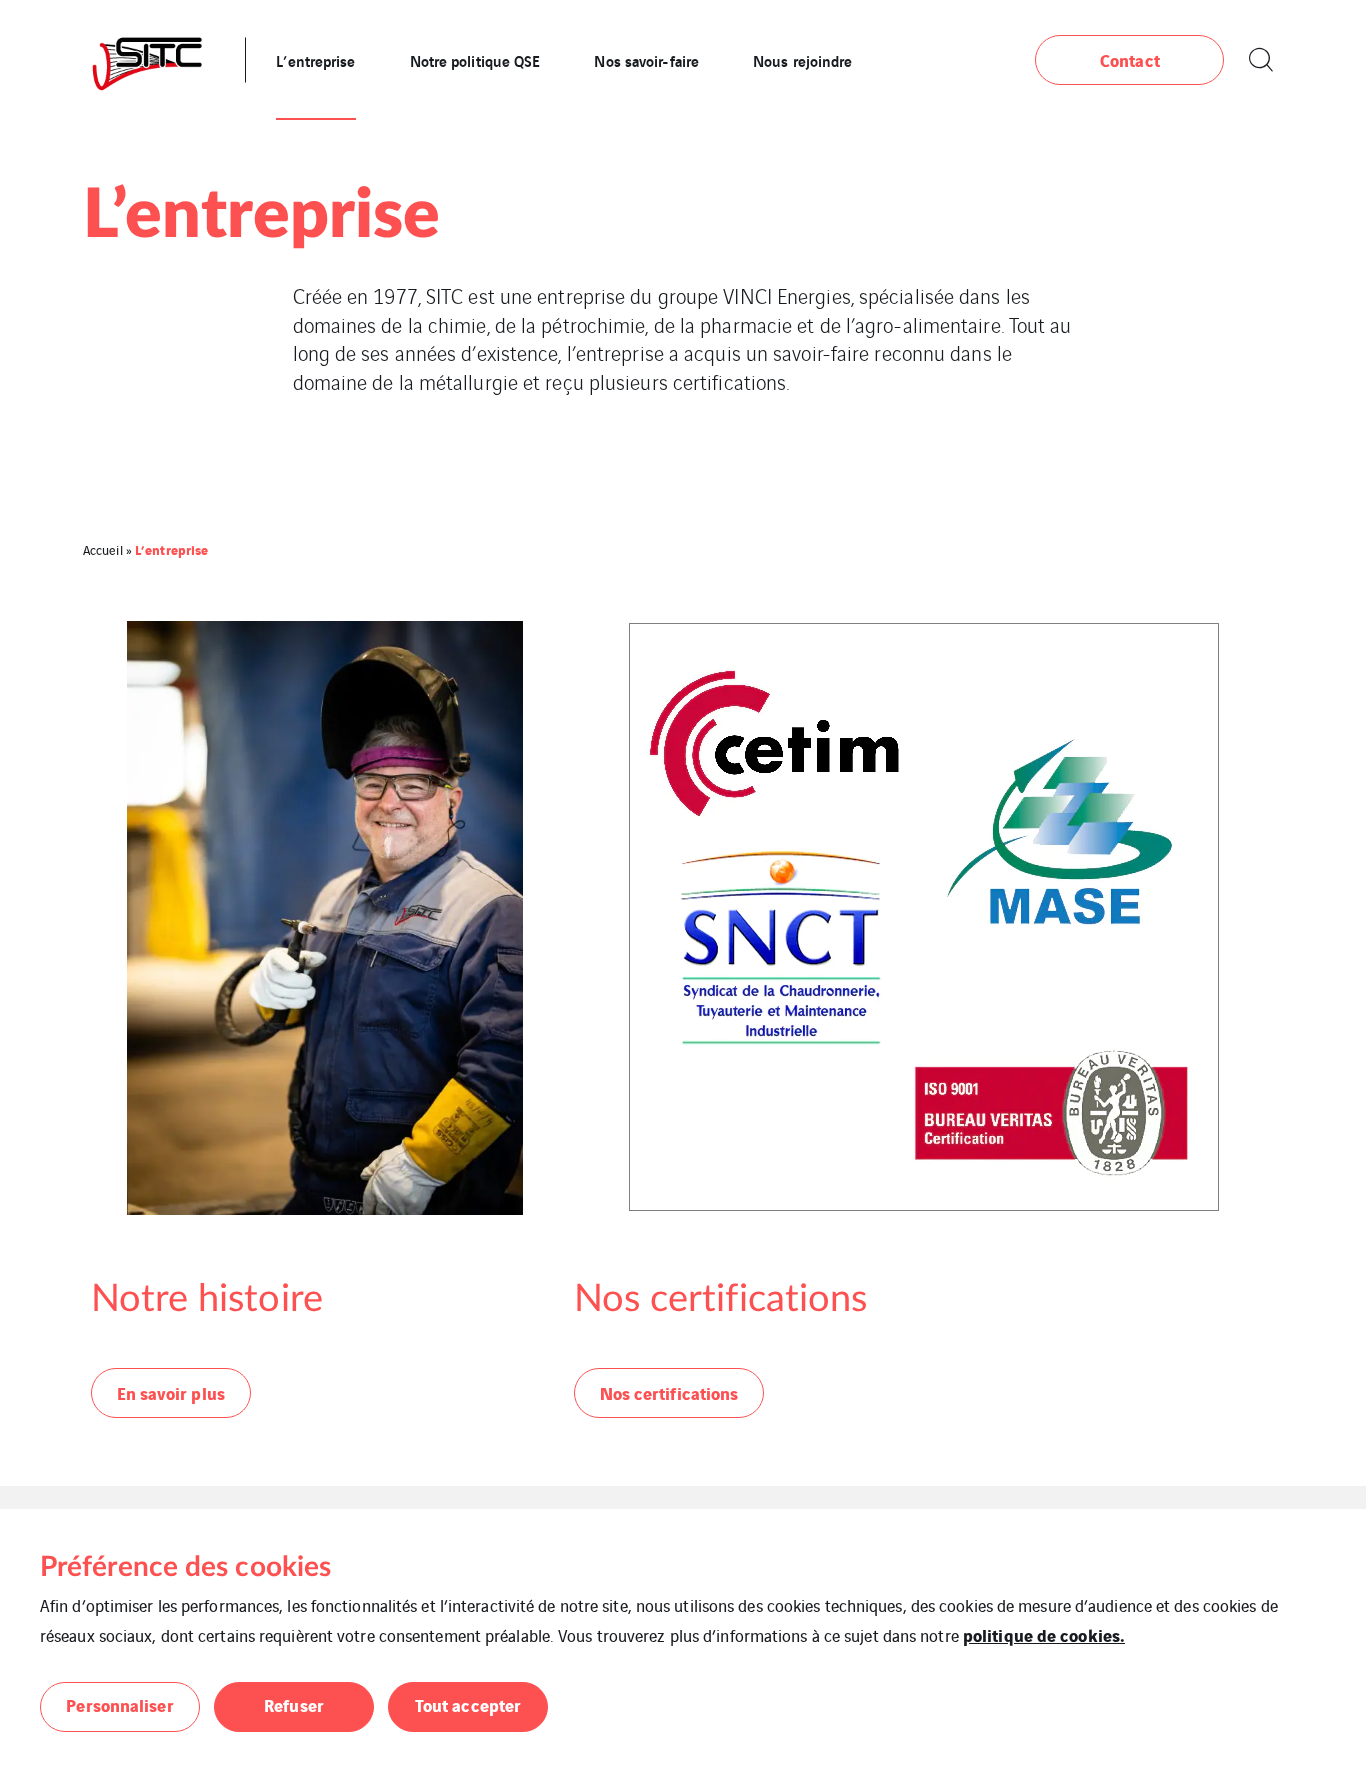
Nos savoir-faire (646, 60)
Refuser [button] (294, 1704)
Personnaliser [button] (119, 1704)
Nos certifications (669, 1392)
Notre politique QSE (475, 60)
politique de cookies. (1044, 1634)
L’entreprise (315, 60)
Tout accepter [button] (468, 1704)
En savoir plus (171, 1392)
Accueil (103, 549)
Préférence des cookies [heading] (185, 1567)
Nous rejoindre (802, 60)
